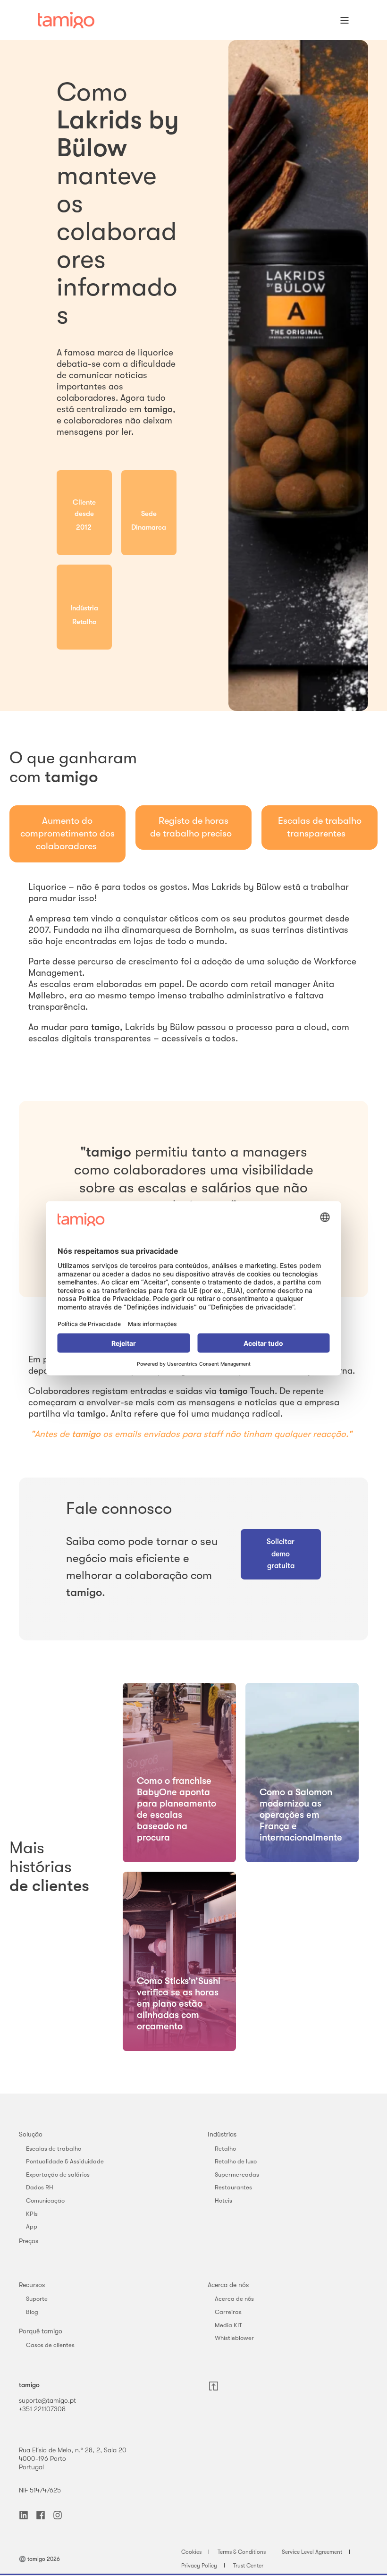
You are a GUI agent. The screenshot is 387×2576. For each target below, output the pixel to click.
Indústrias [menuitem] (222, 2134)
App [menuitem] (32, 2226)
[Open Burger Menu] (345, 20)
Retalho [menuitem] (225, 2149)
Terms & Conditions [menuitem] (242, 2552)
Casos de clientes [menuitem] (50, 2345)
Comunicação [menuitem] (45, 2200)
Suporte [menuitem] (37, 2299)
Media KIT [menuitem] (228, 2325)
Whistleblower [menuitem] (234, 2338)
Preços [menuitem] (29, 2241)
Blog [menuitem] (32, 2312)
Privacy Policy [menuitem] (199, 2566)
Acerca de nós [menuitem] (228, 2285)
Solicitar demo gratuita (281, 1554)
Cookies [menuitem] (191, 2552)
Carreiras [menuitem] (228, 2312)
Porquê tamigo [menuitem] (41, 2331)
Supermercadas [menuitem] (237, 2175)
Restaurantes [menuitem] (233, 2187)
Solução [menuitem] (31, 2134)
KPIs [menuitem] (32, 2214)
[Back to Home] (66, 20)
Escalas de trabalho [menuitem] (54, 2149)
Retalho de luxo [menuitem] (236, 2161)
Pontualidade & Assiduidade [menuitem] (65, 2161)
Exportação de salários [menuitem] (58, 2175)
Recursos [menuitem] (32, 2285)
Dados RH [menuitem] (40, 2187)
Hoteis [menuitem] (223, 2200)
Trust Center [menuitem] (248, 2566)
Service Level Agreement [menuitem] (312, 2552)
